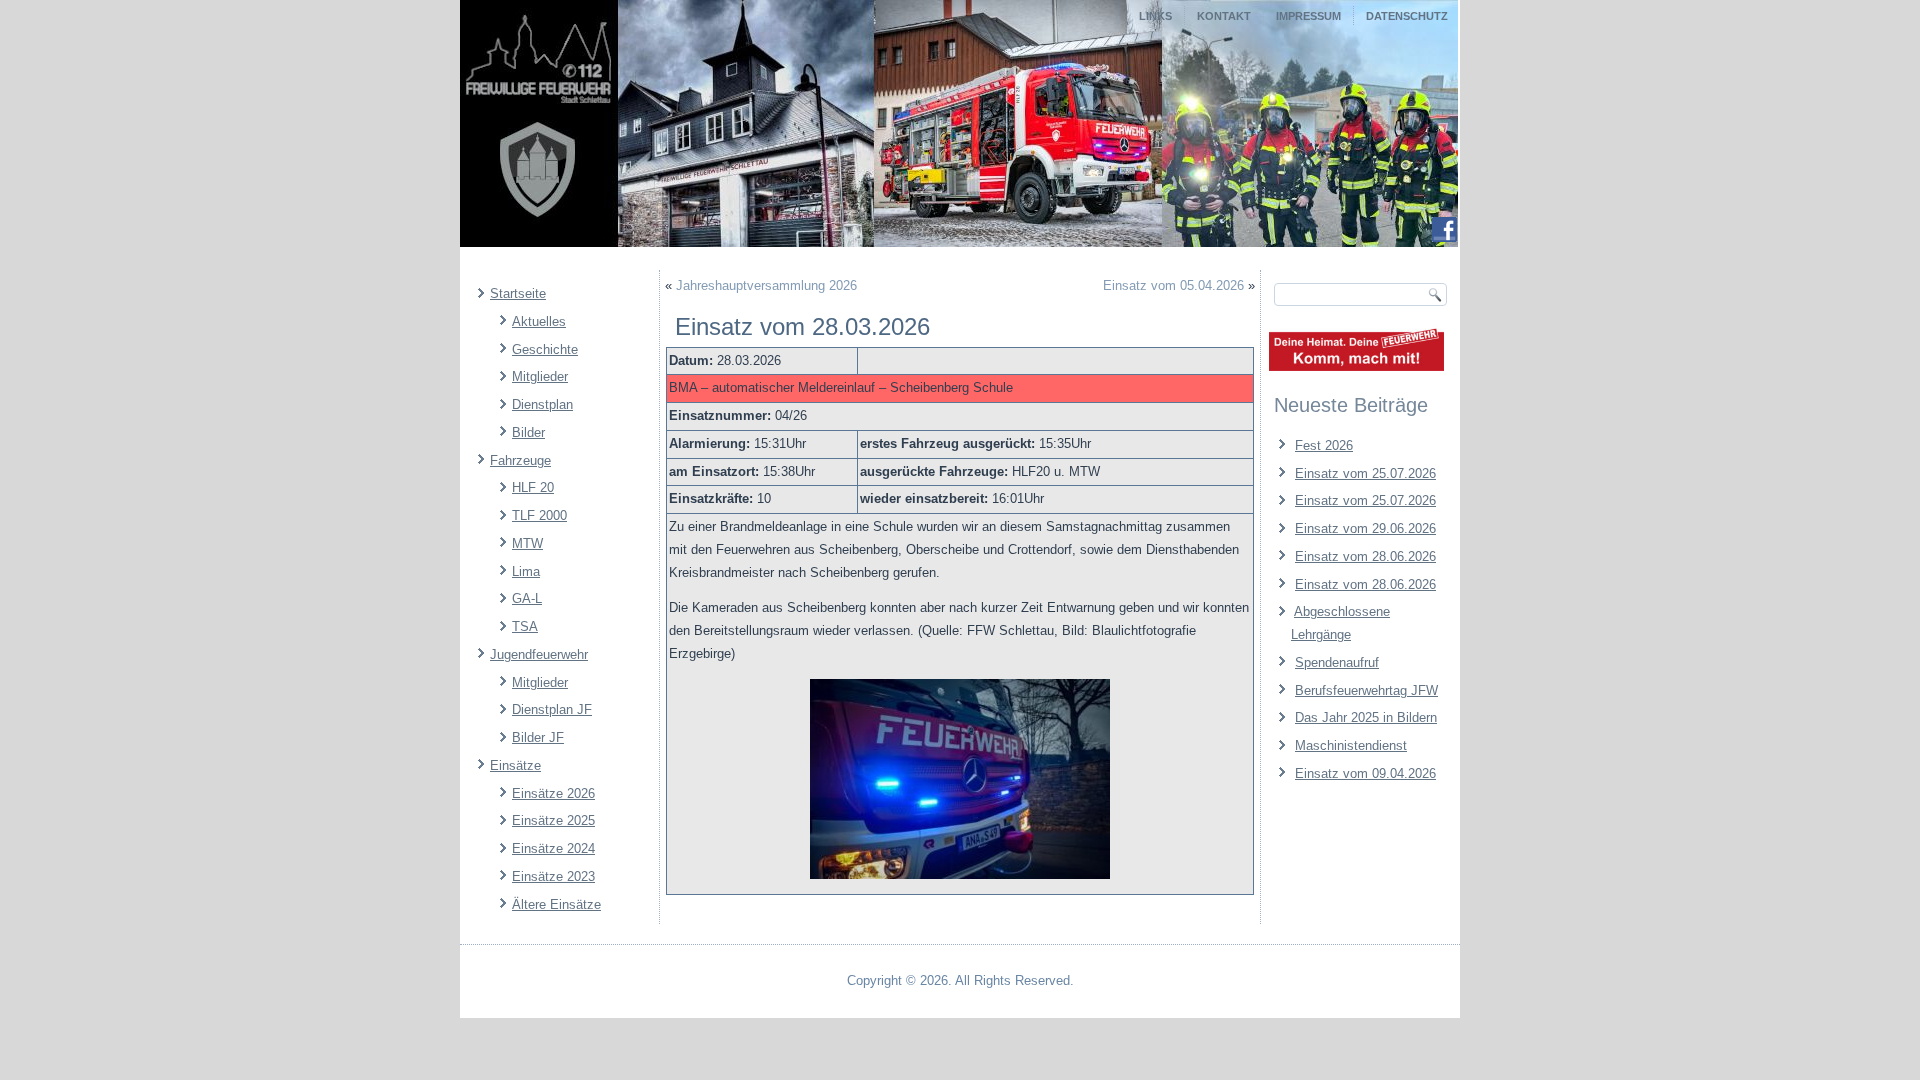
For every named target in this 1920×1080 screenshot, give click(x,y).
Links (1155, 16)
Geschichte (545, 349)
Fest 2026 (1324, 445)
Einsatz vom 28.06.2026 (1365, 556)
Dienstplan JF (552, 709)
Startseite (518, 293)
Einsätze (515, 765)
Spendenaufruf (1337, 662)
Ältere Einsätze (556, 904)
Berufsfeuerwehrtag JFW (1366, 690)
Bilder (528, 432)
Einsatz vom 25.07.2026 (1365, 473)
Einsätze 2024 (553, 848)
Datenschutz (1407, 16)
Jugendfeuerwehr (539, 654)
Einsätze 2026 (553, 793)
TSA (525, 626)
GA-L (527, 598)
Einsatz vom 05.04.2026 (1173, 285)
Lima (526, 571)
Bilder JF (538, 737)
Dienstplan (542, 404)
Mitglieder (540, 376)
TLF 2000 (539, 515)
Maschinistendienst (1351, 745)
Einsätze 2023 (553, 876)
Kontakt (1224, 16)
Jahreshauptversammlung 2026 (766, 285)
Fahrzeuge (520, 460)
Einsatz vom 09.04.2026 (1365, 773)
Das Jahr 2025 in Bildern (1366, 717)
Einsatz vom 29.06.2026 (1365, 528)
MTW (527, 543)
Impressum (1308, 16)
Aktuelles (539, 321)
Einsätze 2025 (553, 820)
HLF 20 (533, 487)
